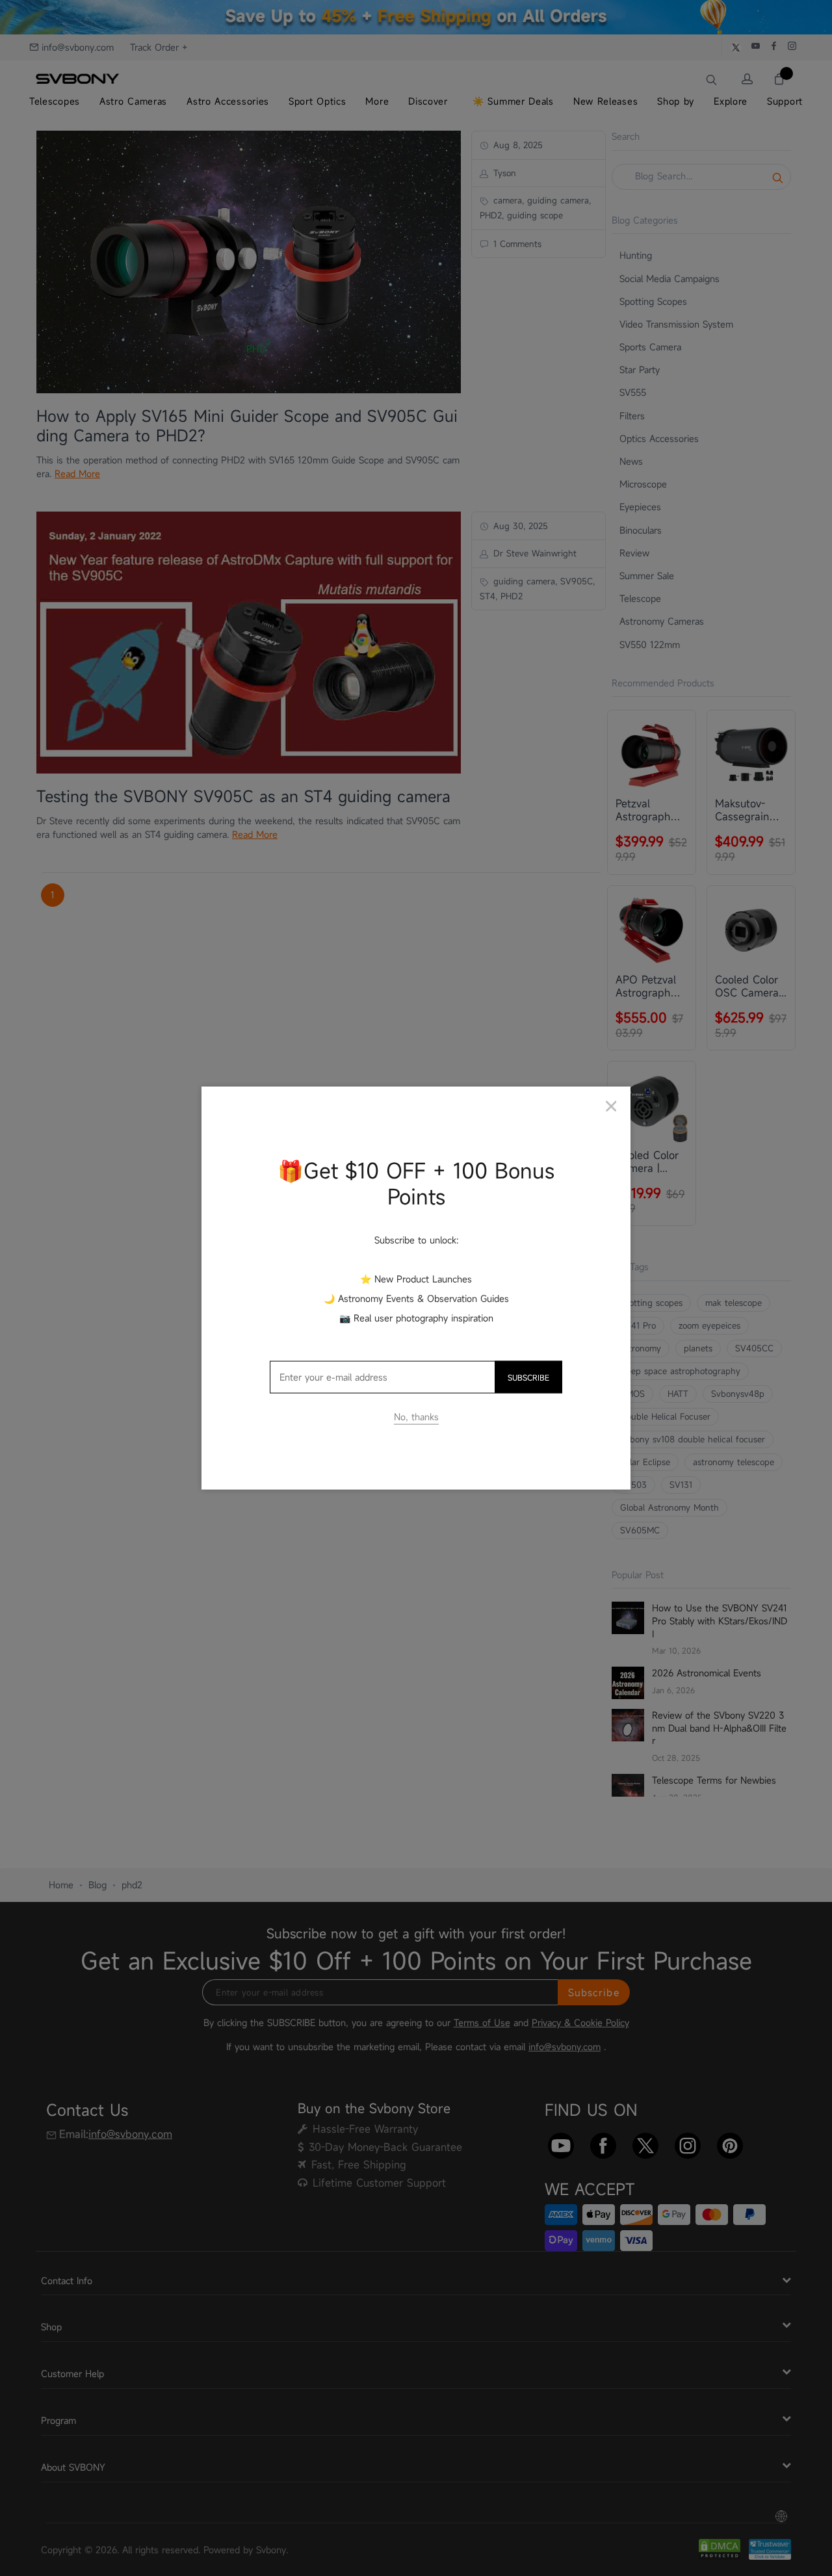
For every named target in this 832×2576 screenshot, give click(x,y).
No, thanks (416, 1417)
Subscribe (528, 1377)
